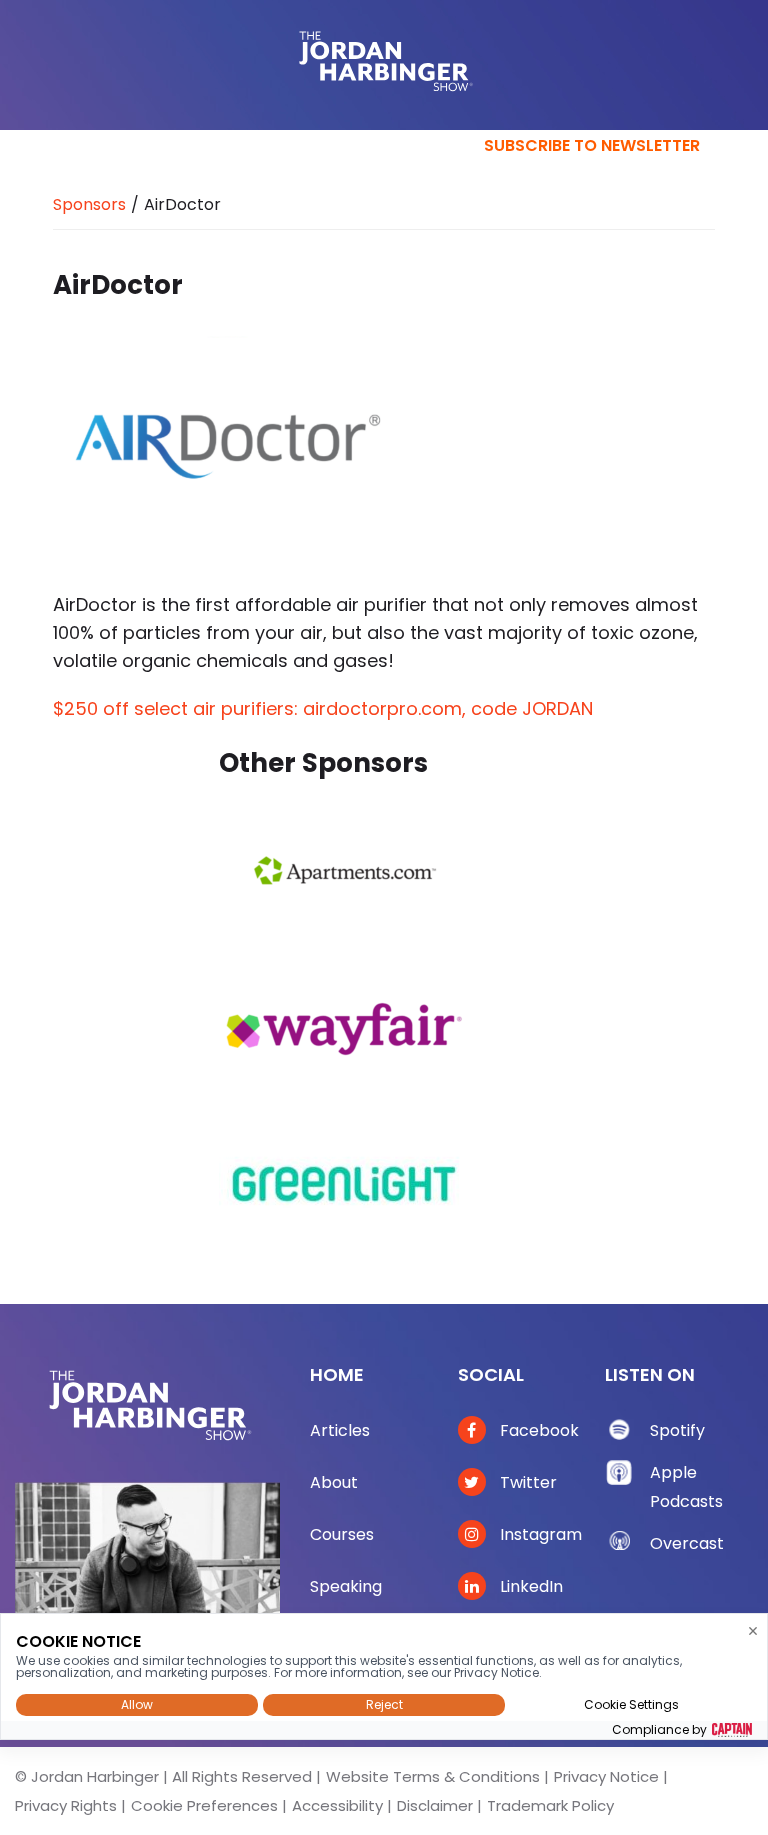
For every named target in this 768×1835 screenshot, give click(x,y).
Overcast (687, 1543)
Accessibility (337, 1805)
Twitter (526, 1482)
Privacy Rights (66, 1805)
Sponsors (89, 204)
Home (337, 1374)
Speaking (346, 1586)
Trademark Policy (550, 1805)
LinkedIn (529, 1586)
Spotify (677, 1430)
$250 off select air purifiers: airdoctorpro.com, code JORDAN (323, 708)
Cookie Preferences (204, 1805)
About (334, 1482)
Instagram (539, 1534)
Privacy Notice (606, 1776)
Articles (340, 1430)
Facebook (537, 1430)
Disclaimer (435, 1805)
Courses (342, 1534)
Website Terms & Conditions (433, 1776)
